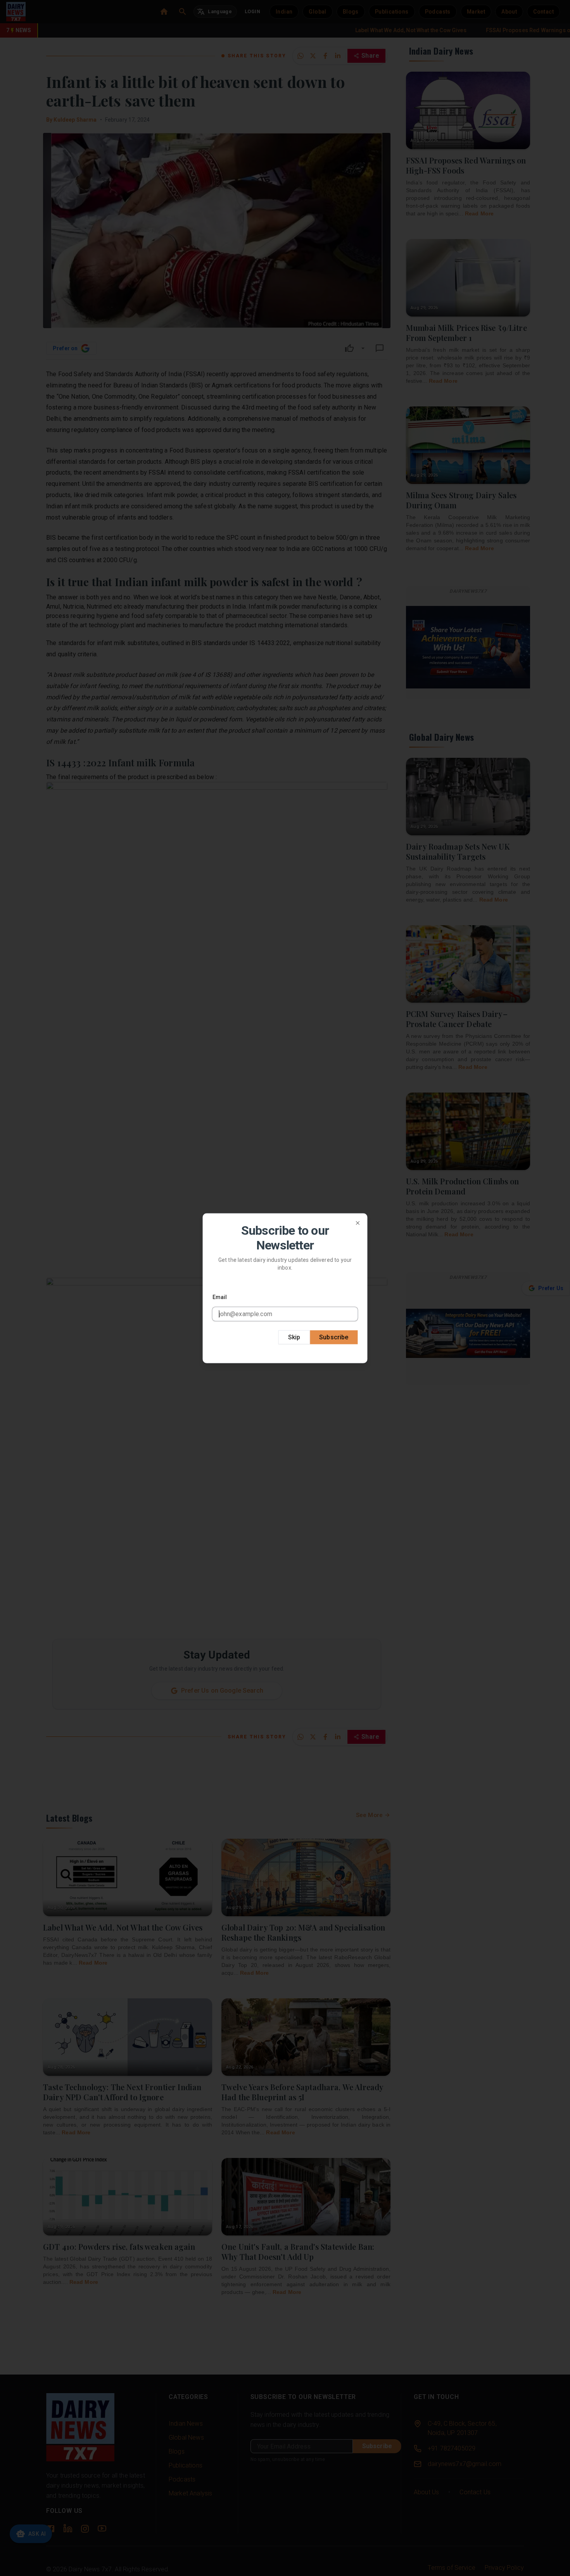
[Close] (358, 1223)
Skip (294, 1337)
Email (220, 1297)
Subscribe (334, 1337)
